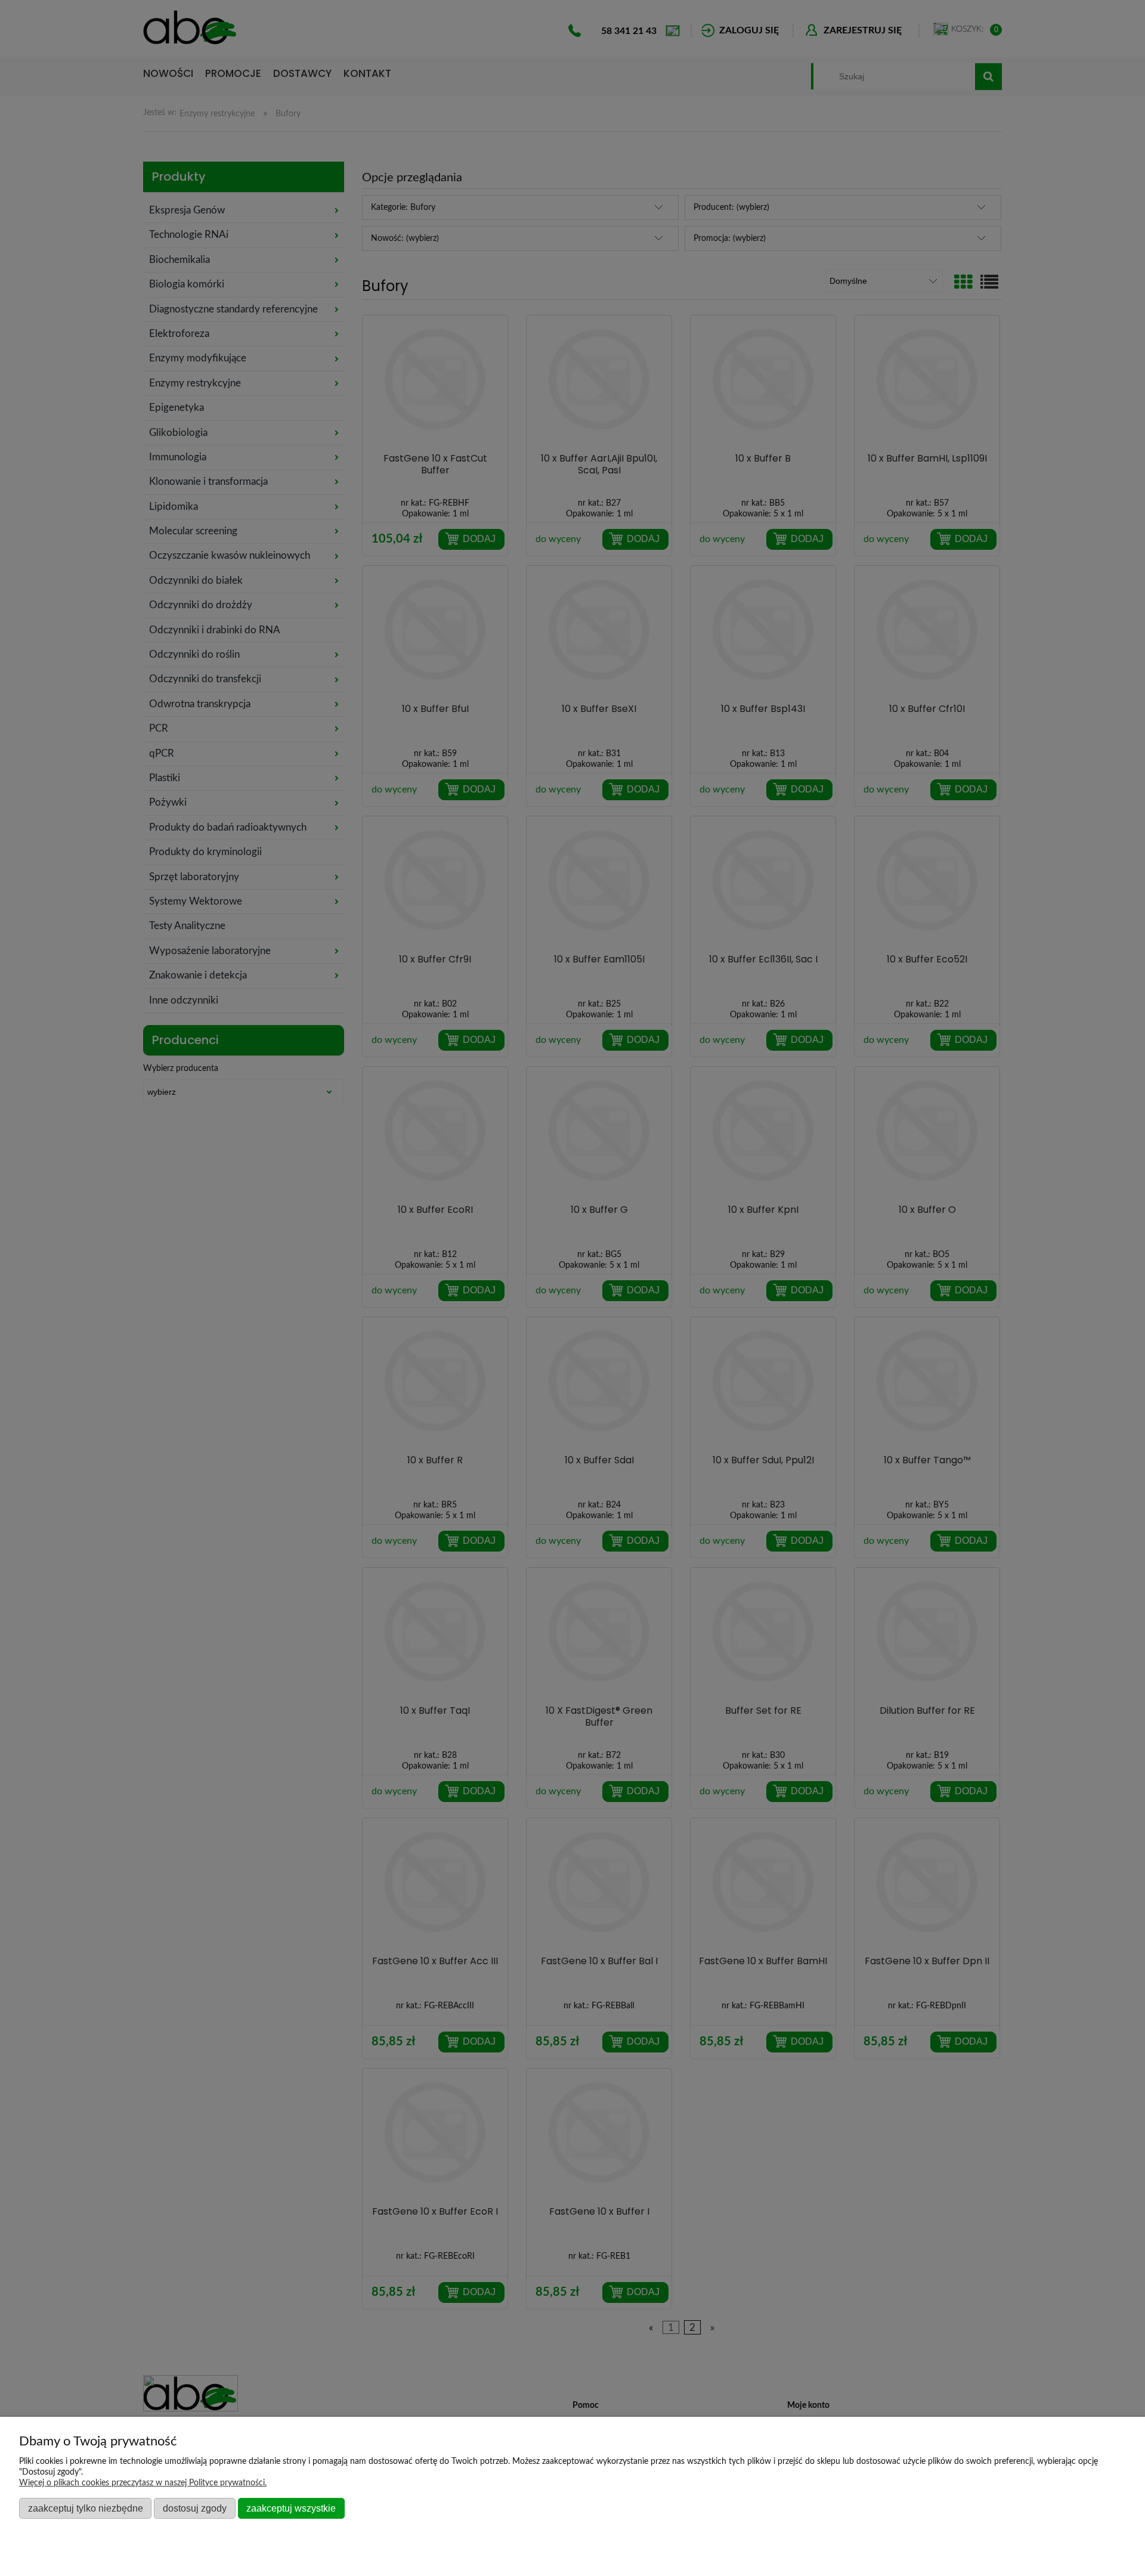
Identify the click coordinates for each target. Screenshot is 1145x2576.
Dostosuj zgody (195, 2508)
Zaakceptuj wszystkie (291, 2508)
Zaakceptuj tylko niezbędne (86, 2508)
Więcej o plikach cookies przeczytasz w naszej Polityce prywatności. (143, 2483)
